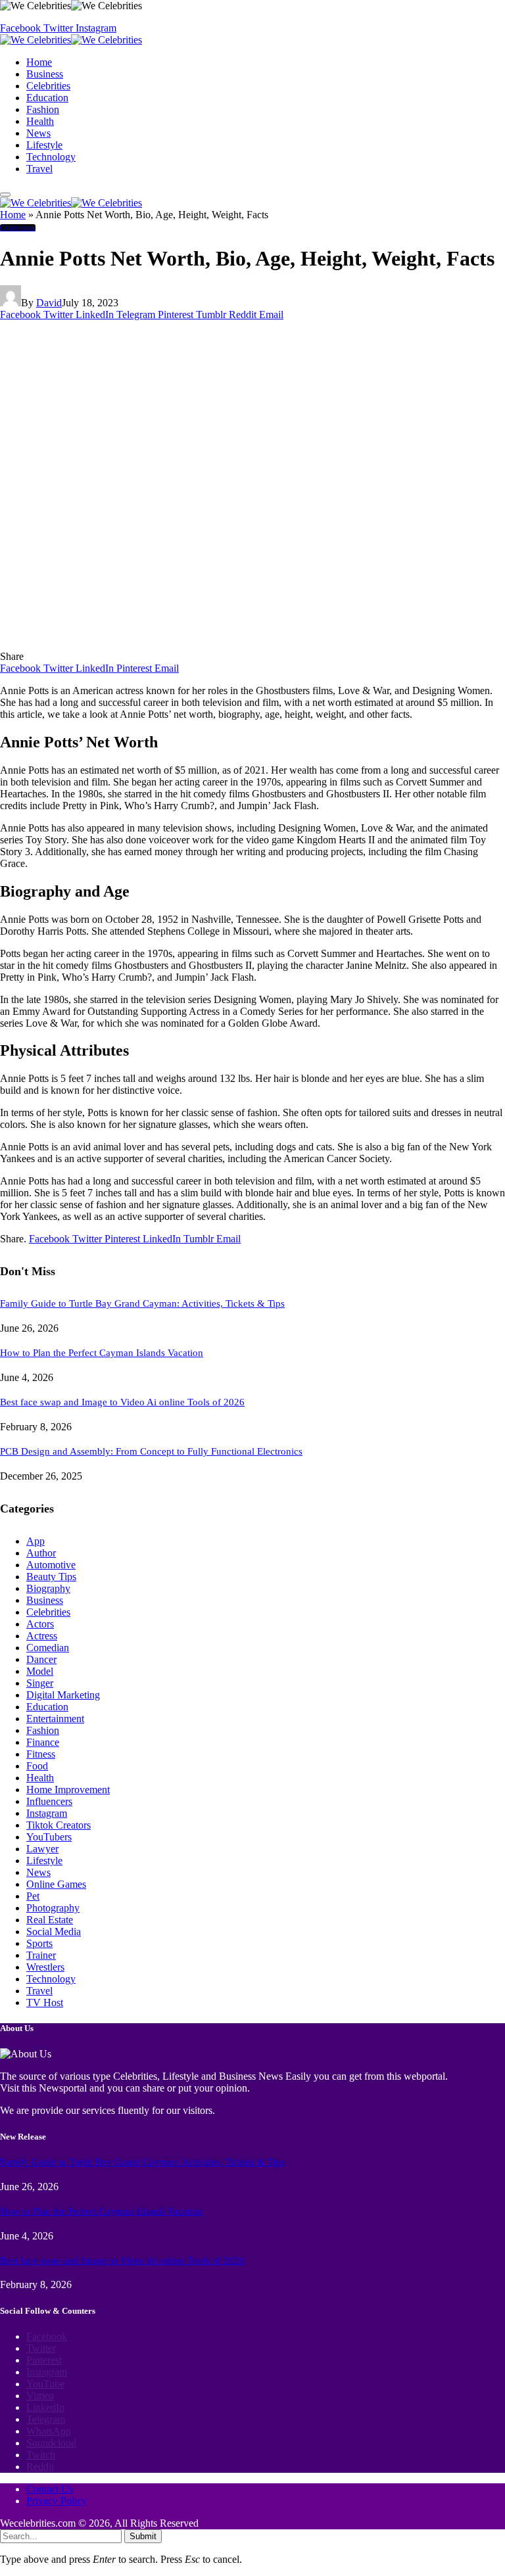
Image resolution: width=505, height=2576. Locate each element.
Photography (53, 1908)
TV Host (45, 2002)
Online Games (56, 1884)
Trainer (41, 1955)
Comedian (48, 1648)
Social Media (54, 1932)
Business (45, 74)
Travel (39, 169)
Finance (43, 1742)
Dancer (41, 1659)
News (38, 133)
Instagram (47, 1813)
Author (41, 1553)
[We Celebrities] (71, 40)
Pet (33, 1896)
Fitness (41, 1754)
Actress (42, 1636)
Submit (143, 2536)
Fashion (43, 109)
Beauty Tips (51, 1577)
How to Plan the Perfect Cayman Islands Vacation (102, 1353)
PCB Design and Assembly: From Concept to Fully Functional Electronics (151, 1451)
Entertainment (55, 1719)
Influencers (49, 1801)
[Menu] (5, 195)
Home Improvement (68, 1790)
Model (40, 1671)
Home (39, 62)
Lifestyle (44, 145)
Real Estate (50, 1920)
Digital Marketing (63, 1695)
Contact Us (50, 2489)
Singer (40, 1683)
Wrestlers (45, 1967)
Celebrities (48, 86)
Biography (48, 1588)
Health (40, 121)
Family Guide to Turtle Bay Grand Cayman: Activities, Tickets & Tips (142, 1303)
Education (47, 98)
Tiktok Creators (59, 1825)
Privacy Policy (57, 2501)
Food (37, 1766)
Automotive (51, 1565)
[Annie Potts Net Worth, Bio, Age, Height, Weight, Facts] (251, 644)
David (49, 303)
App (36, 1541)
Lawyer (42, 1849)
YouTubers (49, 1837)
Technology (51, 157)
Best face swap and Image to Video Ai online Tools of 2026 (122, 1402)
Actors (40, 1624)
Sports (39, 1943)
